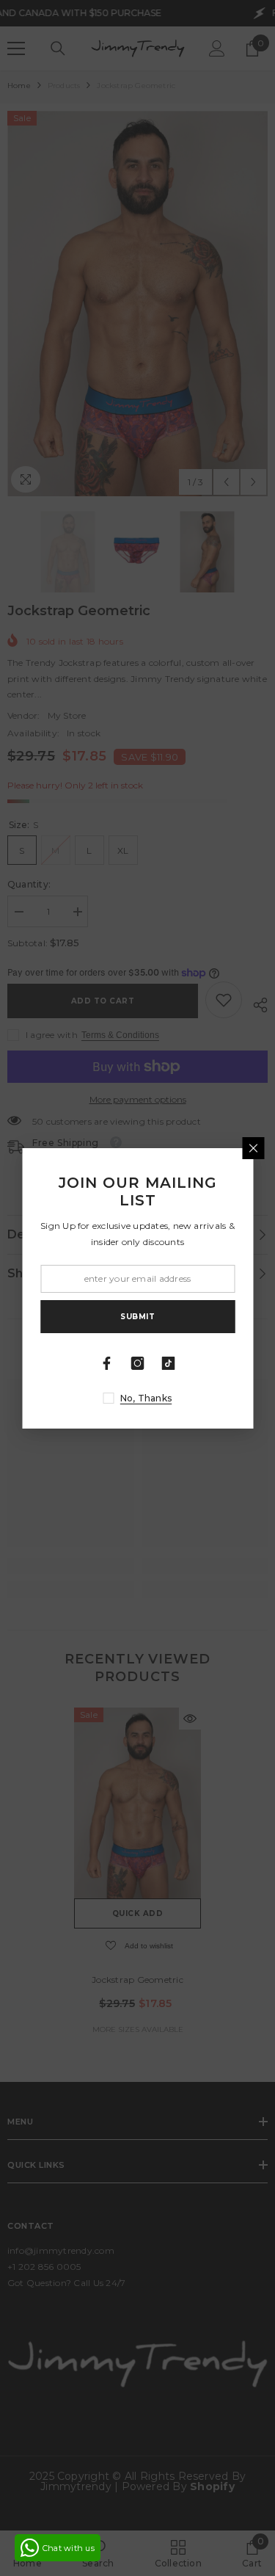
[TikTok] (169, 1363)
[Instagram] (138, 1363)
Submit (137, 1317)
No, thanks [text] (146, 1398)
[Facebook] (107, 1363)
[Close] (253, 1148)
